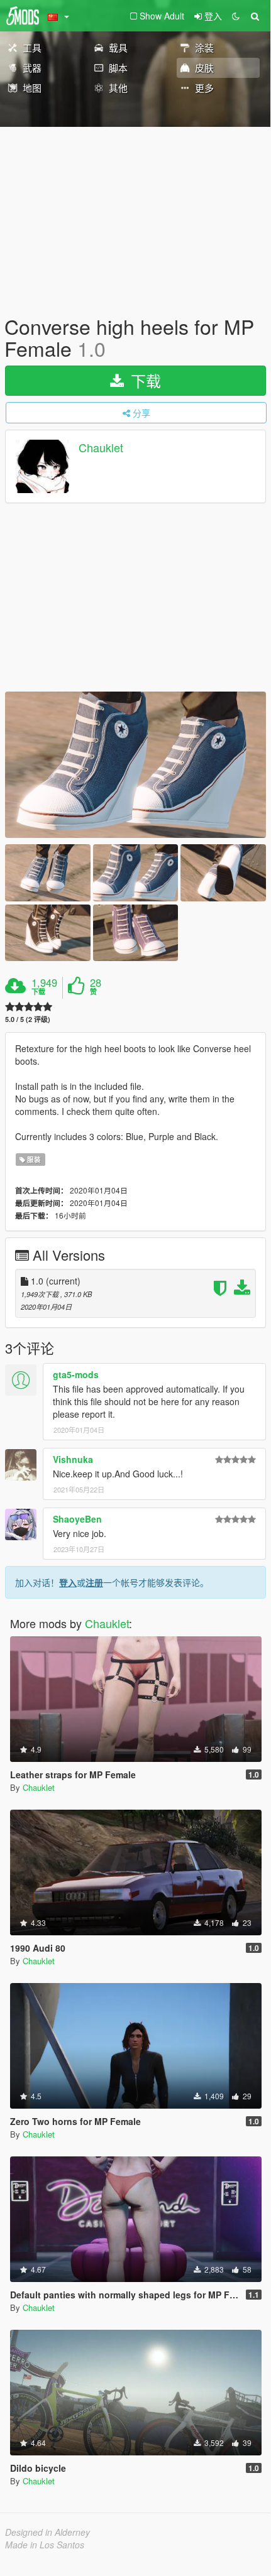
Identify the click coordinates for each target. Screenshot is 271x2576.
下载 (144, 380)
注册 (94, 1582)
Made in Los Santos (45, 2545)
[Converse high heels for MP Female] (135, 765)
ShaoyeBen (77, 1519)
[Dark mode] (236, 16)
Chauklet (101, 448)
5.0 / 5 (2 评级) (28, 1019)
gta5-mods (76, 1374)
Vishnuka (73, 1459)
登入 (68, 1582)
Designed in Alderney (47, 2532)
